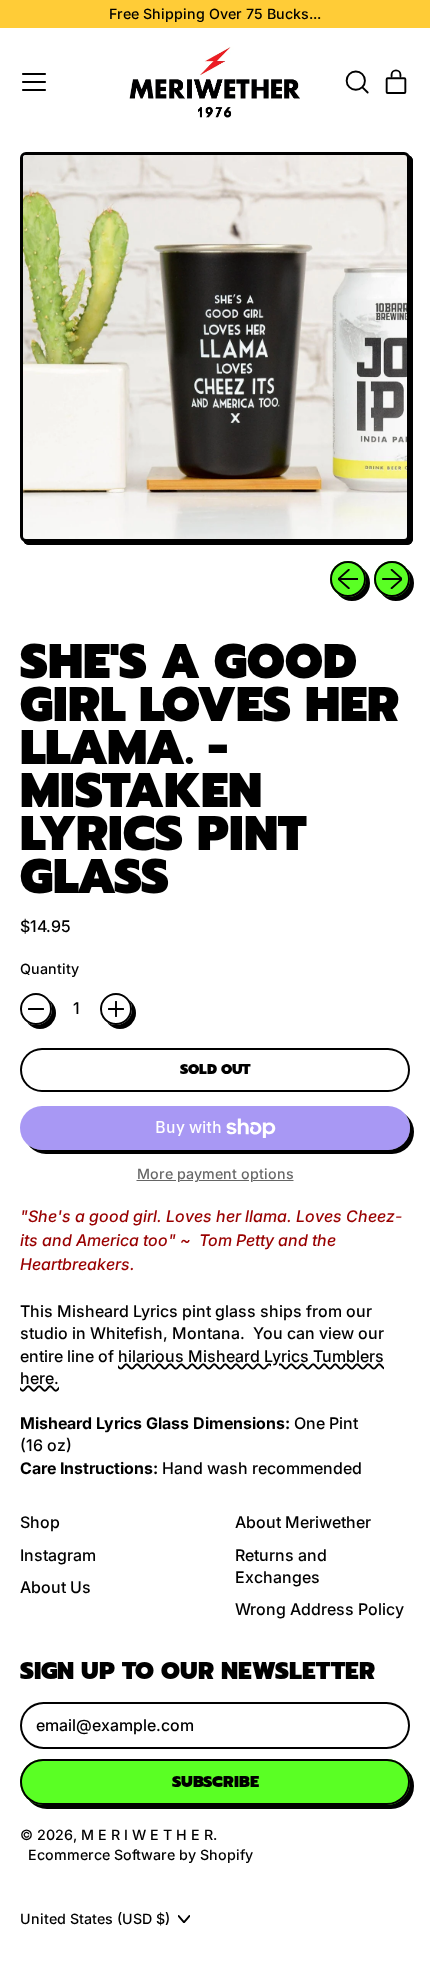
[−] (36, 1009)
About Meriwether (303, 1522)
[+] (116, 1009)
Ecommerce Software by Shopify (140, 1854)
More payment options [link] (215, 1173)
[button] (356, 82)
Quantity (49, 968)
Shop (40, 1522)
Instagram (58, 1555)
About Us (55, 1587)
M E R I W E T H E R (147, 1834)
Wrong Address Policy (319, 1609)
